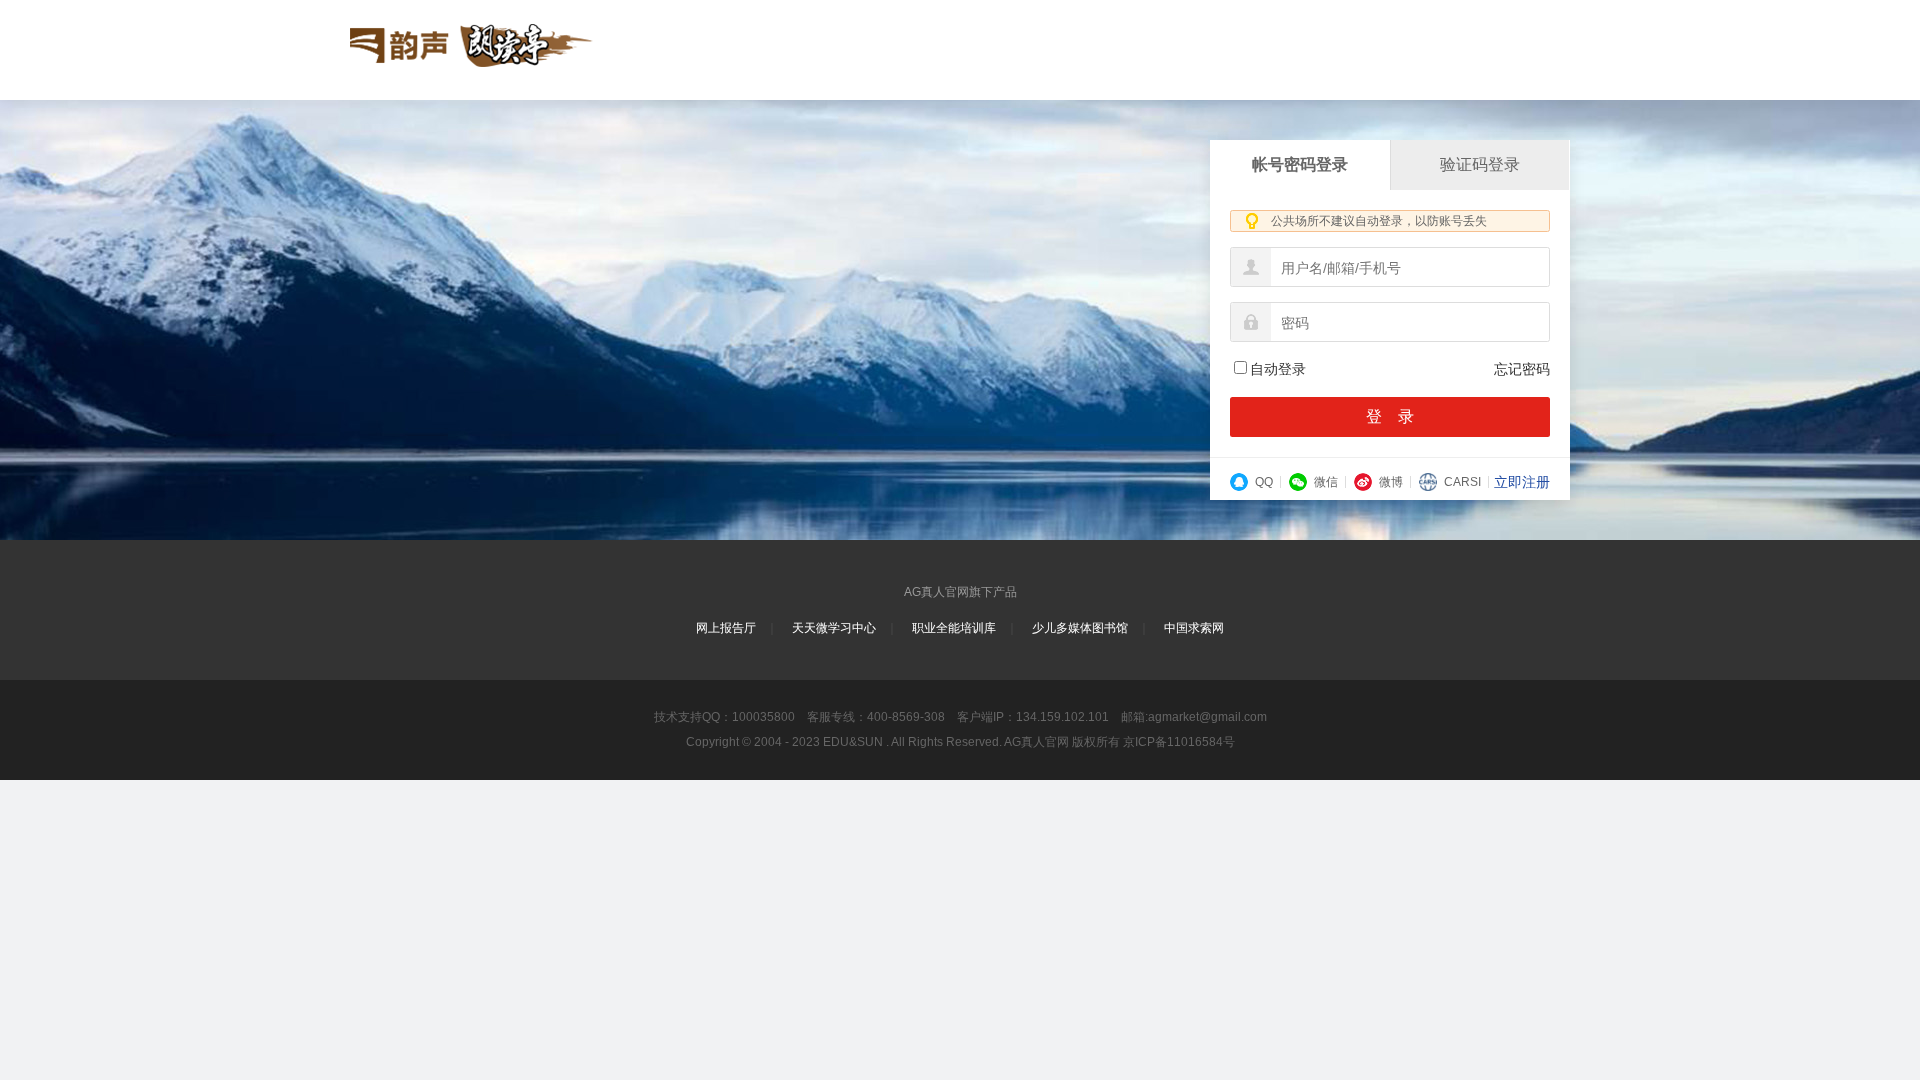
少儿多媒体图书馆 (1080, 628)
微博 (1391, 482)
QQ (1264, 482)
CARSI (1462, 482)
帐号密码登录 (1300, 164)
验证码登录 (1480, 164)
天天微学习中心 (834, 628)
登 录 (1390, 416)
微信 (1326, 482)
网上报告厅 (726, 628)
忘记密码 (1522, 369)
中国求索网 (1194, 628)
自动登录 (1278, 369)
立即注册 (1522, 482)
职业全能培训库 (954, 628)
